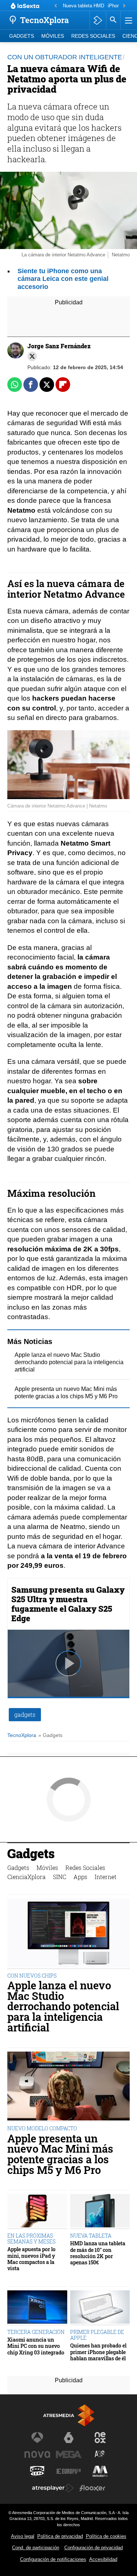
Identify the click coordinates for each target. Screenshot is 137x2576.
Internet (106, 1877)
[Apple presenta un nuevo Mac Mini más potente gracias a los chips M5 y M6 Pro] (68, 2087)
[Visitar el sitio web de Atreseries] (100, 2454)
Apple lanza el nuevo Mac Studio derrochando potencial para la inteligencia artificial (69, 1362)
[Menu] (128, 20)
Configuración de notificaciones (53, 2559)
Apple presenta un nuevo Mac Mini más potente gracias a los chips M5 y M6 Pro (60, 2154)
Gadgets (22, 36)
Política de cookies (106, 2536)
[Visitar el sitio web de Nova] (37, 2454)
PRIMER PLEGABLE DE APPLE (97, 2335)
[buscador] (113, 20)
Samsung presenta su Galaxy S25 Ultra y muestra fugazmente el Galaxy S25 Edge (68, 1604)
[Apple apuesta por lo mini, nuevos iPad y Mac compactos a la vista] (37, 2212)
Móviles (53, 36)
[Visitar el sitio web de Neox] (100, 2438)
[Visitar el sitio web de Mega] (69, 2454)
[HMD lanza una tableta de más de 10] (100, 2212)
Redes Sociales (93, 36)
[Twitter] (32, 356)
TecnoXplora (22, 1735)
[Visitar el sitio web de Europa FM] (69, 2471)
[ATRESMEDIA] (69, 2415)
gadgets (25, 1714)
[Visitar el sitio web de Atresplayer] (53, 2488)
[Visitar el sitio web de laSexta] (69, 2438)
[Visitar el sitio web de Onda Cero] (37, 2471)
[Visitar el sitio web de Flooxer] (92, 2488)
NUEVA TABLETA (91, 2236)
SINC (60, 1877)
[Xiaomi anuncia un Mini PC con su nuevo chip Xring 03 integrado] (37, 2308)
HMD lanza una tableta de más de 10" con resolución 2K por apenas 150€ (98, 2253)
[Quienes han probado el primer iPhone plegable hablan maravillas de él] (100, 2308)
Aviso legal (23, 2536)
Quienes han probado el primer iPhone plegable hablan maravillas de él (98, 2352)
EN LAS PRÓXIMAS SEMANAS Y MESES (31, 2239)
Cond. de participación (36, 2548)
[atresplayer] (98, 20)
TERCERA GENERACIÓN (36, 2332)
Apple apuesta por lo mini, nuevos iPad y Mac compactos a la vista (31, 2259)
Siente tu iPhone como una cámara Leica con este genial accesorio (63, 279)
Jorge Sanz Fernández (59, 346)
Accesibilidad (103, 2559)
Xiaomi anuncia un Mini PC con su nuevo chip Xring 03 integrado (36, 2346)
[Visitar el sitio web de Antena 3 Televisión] (37, 2438)
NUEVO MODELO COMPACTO (42, 2128)
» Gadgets (50, 1735)
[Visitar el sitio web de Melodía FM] (100, 2471)
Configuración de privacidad (94, 2548)
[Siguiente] (124, 6)
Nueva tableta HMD (83, 6)
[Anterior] (56, 6)
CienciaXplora (26, 1877)
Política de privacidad (60, 2536)
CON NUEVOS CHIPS (32, 1976)
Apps (80, 1877)
